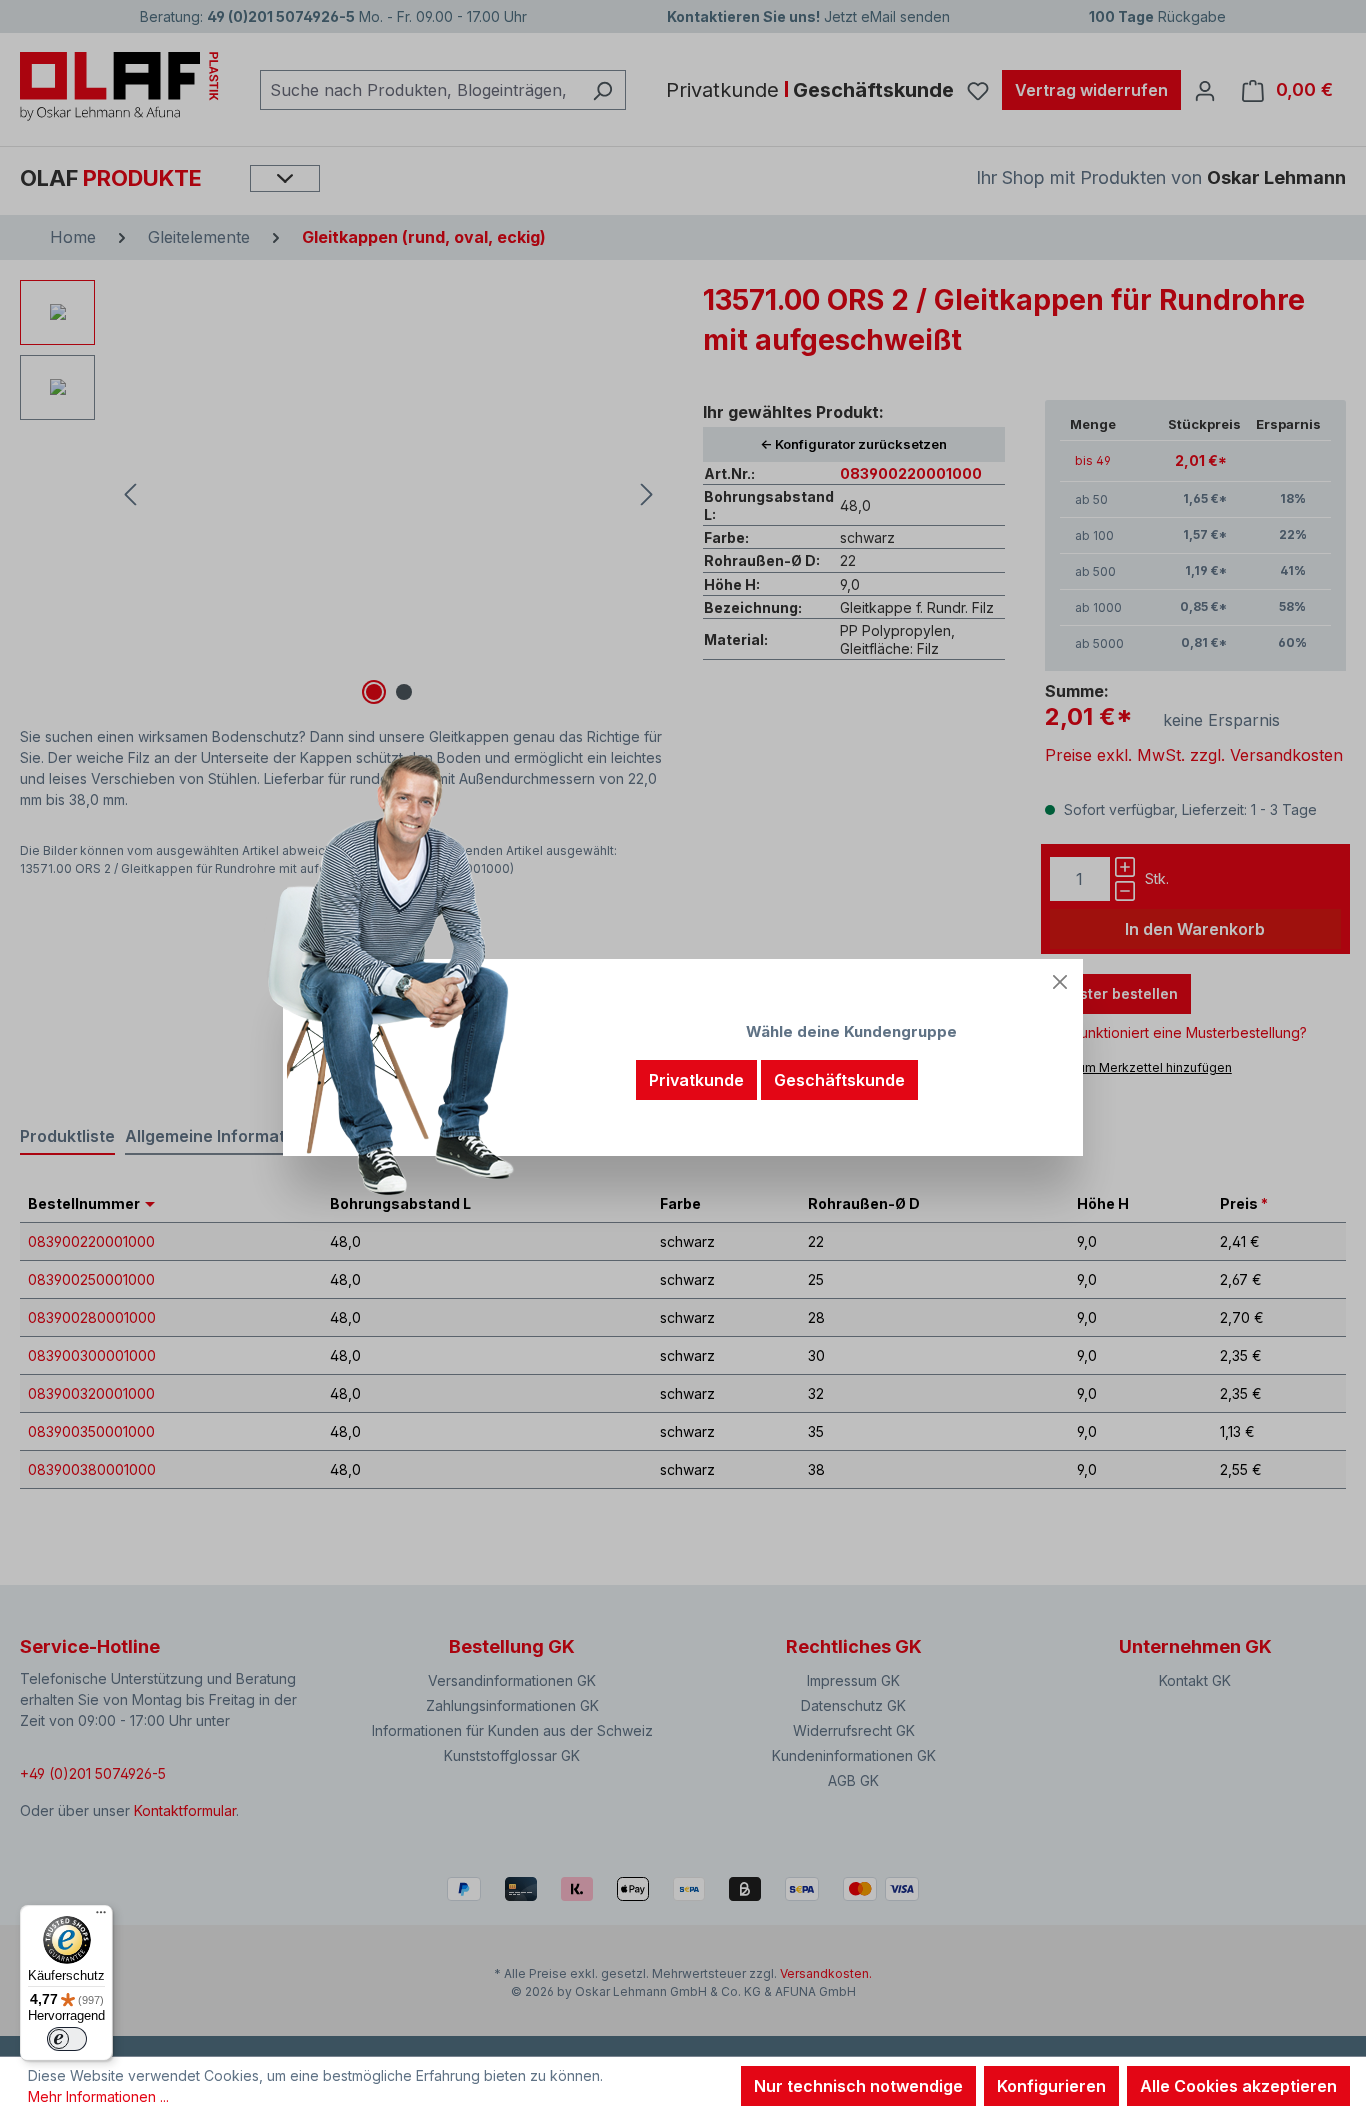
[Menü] (101, 1917)
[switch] (67, 2039)
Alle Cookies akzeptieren (1238, 2086)
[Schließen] (1060, 982)
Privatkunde (696, 1080)
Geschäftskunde (839, 1080)
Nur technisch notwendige (858, 2086)
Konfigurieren (1051, 2086)
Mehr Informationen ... (98, 2096)
